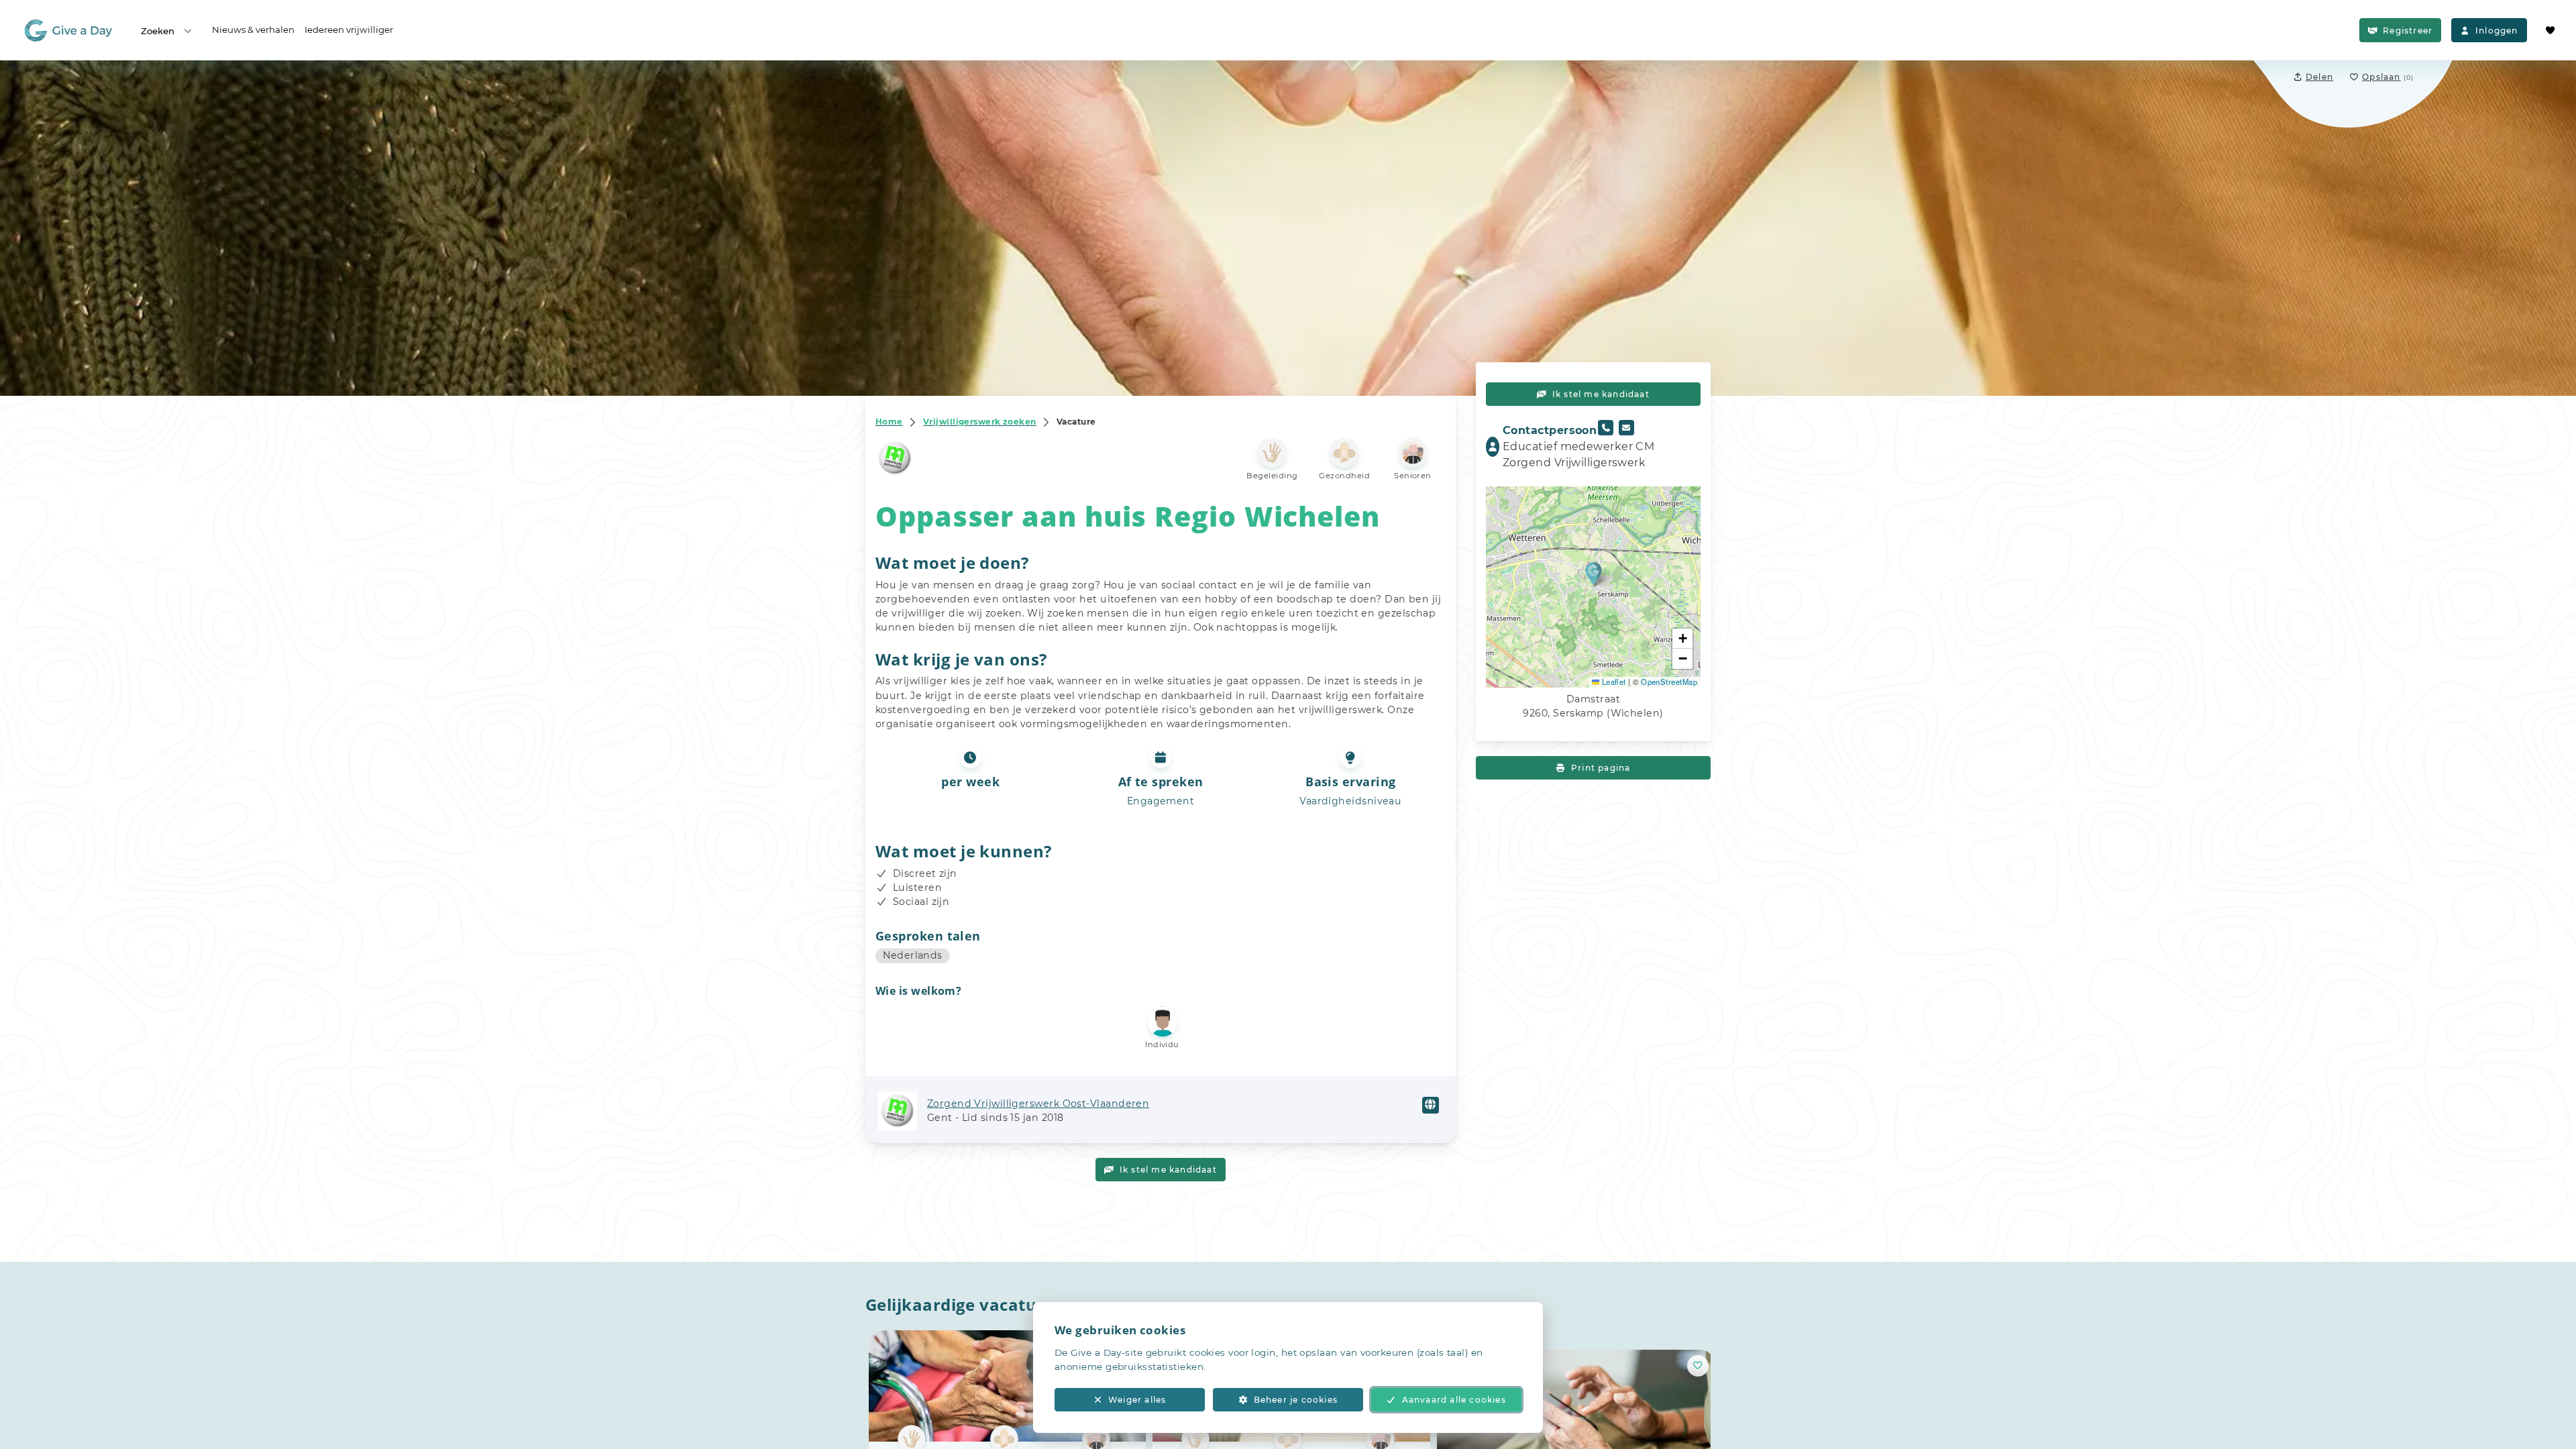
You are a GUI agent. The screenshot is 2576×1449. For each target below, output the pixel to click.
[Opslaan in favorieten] (1698, 1365)
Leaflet (1613, 682)
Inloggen (2497, 31)
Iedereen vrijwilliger (349, 30)
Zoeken (158, 31)
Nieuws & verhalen (253, 30)
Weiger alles (1137, 1400)
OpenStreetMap (1669, 682)
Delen (2319, 77)
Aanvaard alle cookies (1454, 1400)
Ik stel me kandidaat (1168, 1170)
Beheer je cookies (1296, 1400)
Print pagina (1601, 768)
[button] (1594, 573)
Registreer (2408, 31)
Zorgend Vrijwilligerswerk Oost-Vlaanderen (1038, 1104)
